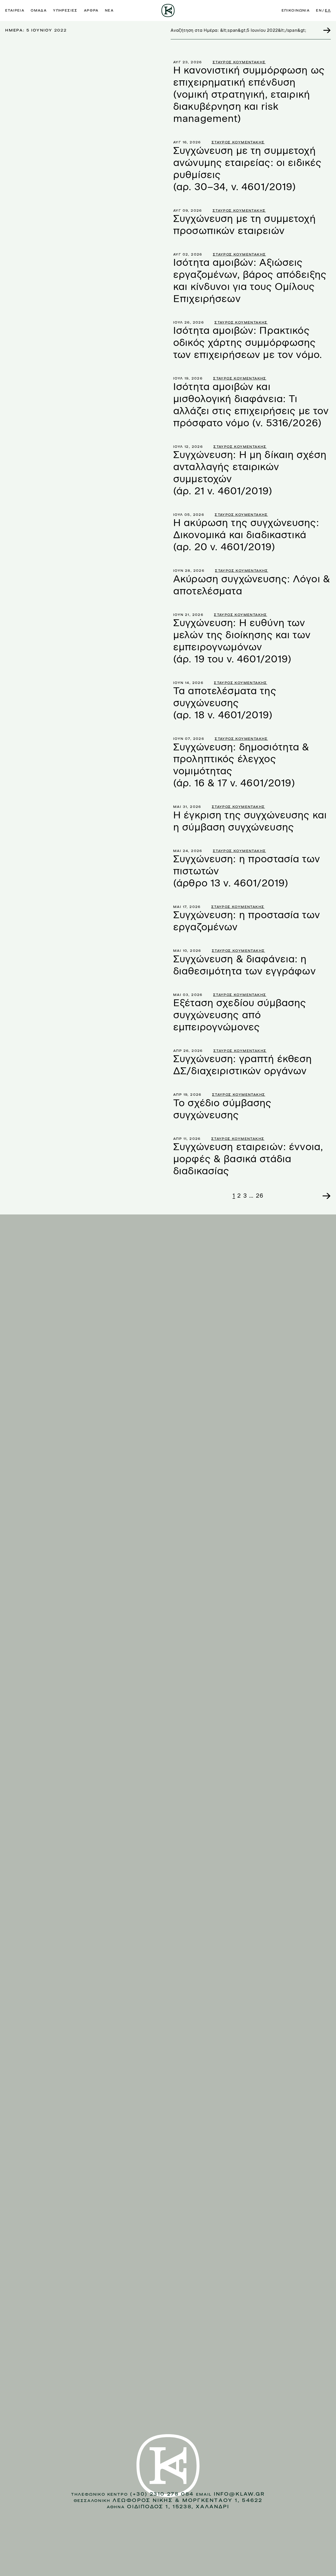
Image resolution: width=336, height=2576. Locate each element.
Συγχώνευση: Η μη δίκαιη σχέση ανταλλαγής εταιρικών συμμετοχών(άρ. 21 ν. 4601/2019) (250, 473)
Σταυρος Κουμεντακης (239, 62)
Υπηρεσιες (65, 11)
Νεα (109, 11)
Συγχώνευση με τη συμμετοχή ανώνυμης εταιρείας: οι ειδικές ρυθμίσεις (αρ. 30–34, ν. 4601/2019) (247, 169)
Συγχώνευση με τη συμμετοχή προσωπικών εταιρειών (245, 225)
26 (260, 1196)
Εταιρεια (15, 11)
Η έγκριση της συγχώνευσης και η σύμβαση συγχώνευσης (250, 821)
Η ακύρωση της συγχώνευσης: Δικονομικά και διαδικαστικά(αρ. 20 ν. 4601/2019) (246, 535)
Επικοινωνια (296, 11)
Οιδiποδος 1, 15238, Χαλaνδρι (178, 2507)
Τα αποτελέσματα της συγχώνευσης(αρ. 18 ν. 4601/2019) (225, 703)
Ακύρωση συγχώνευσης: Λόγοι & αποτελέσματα (252, 585)
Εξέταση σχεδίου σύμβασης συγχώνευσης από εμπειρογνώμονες (240, 1015)
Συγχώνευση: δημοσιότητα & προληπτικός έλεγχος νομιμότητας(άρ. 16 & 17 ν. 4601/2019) (241, 765)
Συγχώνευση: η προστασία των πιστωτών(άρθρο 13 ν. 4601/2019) (247, 871)
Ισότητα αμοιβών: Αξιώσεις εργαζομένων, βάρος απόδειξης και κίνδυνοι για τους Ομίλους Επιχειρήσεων (250, 281)
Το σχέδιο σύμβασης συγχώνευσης (222, 1109)
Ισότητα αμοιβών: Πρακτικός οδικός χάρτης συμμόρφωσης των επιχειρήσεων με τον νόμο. (248, 343)
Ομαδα (39, 11)
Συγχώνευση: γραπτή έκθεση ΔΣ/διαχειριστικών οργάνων (243, 1065)
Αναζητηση (324, 30)
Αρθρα (91, 11)
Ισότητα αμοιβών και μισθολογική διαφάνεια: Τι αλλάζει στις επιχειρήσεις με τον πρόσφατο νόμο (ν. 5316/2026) (251, 405)
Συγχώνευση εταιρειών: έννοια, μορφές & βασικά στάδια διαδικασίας (248, 1159)
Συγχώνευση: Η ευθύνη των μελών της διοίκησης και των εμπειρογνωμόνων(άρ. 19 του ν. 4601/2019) (242, 641)
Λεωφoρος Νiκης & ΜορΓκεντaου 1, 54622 (187, 2500)
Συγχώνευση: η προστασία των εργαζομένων (247, 921)
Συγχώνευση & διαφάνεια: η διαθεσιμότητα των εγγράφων (245, 965)
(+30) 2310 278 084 (162, 2494)
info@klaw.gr (239, 2494)
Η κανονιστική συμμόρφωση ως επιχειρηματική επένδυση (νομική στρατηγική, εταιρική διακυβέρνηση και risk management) (249, 94)
